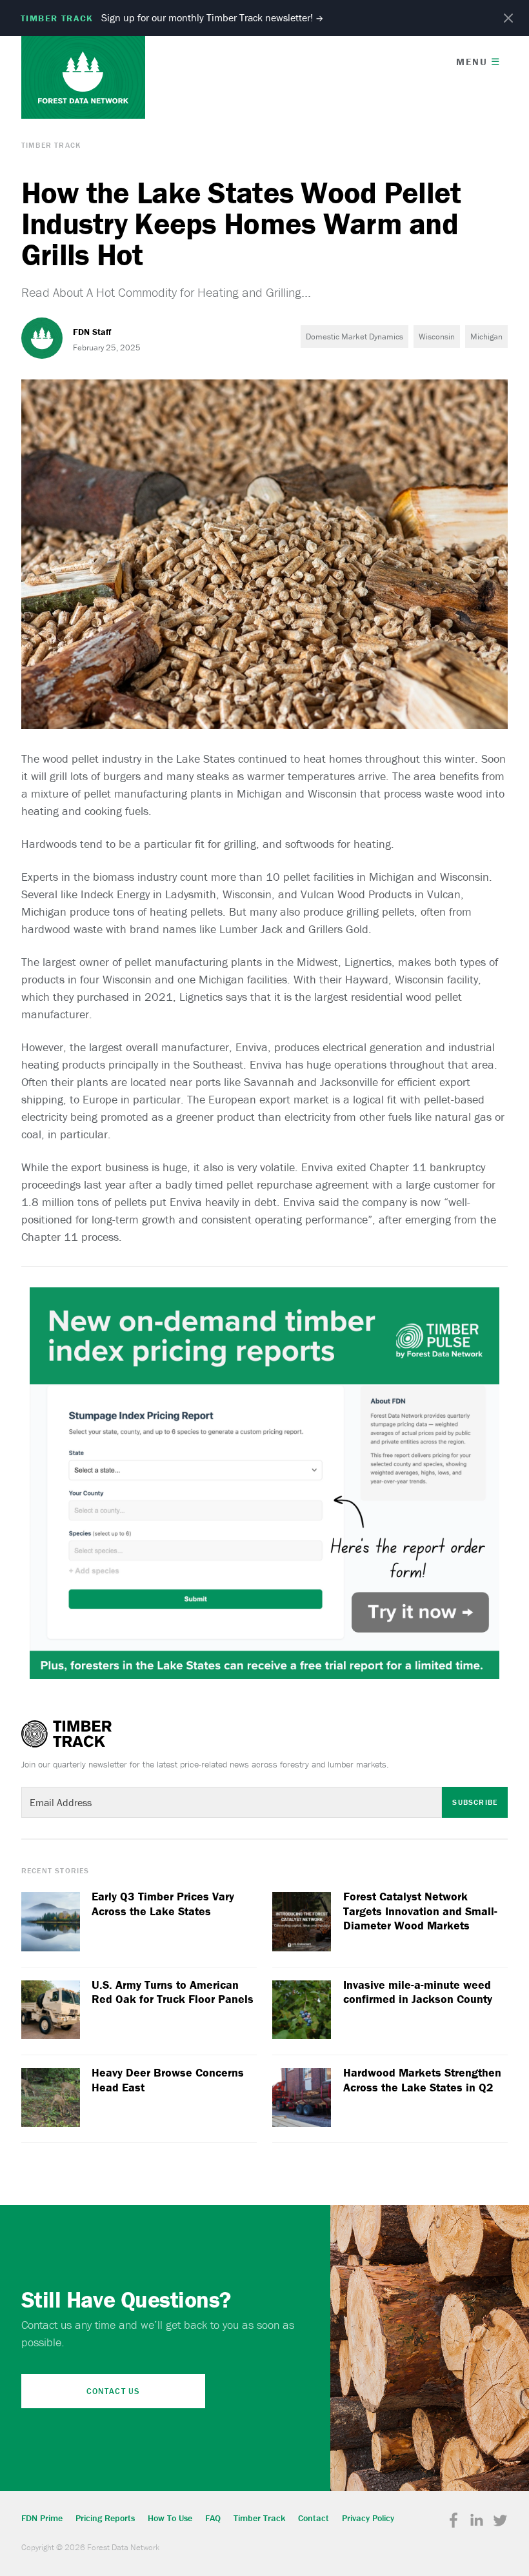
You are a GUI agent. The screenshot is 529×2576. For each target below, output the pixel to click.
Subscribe (475, 1802)
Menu (478, 62)
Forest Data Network (83, 77)
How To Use (170, 2518)
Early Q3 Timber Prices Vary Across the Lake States (163, 1904)
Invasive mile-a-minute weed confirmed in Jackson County (418, 1992)
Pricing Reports (105, 2518)
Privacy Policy (368, 2518)
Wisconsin (437, 337)
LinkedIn (477, 2521)
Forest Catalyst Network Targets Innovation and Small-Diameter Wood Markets (420, 1911)
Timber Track (51, 145)
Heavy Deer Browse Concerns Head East (168, 2080)
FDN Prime (42, 2518)
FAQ (213, 2518)
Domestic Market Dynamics (354, 337)
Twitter (500, 2521)
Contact (314, 2518)
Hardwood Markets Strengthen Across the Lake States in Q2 (422, 2080)
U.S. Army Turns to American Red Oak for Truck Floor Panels (173, 1992)
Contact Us (113, 2391)
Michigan (486, 337)
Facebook (454, 2521)
